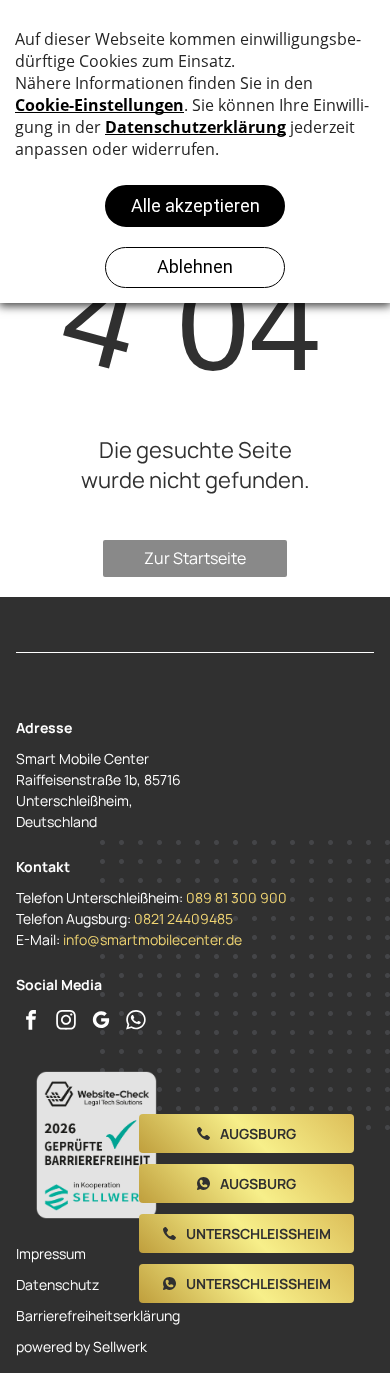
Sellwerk (120, 1346)
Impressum (51, 1253)
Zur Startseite (195, 558)
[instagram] (66, 1022)
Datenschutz (57, 1284)
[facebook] (31, 1022)
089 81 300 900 (236, 897)
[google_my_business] (101, 1022)
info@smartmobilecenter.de (152, 939)
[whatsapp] (136, 1022)
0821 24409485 (183, 918)
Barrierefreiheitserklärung (98, 1315)
